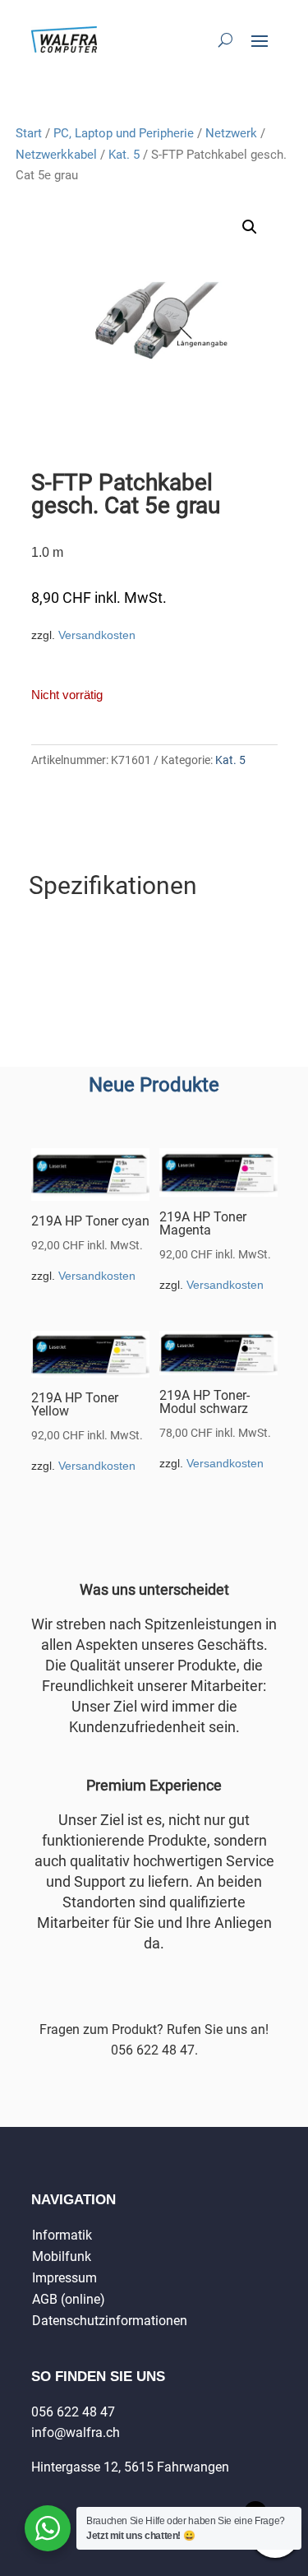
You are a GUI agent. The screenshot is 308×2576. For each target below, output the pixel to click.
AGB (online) (69, 2299)
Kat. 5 (124, 155)
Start (29, 133)
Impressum (64, 2278)
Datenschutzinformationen (110, 2321)
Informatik (62, 2235)
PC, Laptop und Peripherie (124, 133)
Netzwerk (231, 133)
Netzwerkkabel (56, 155)
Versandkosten (97, 635)
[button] (250, 227)
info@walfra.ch (76, 2432)
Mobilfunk (62, 2256)
